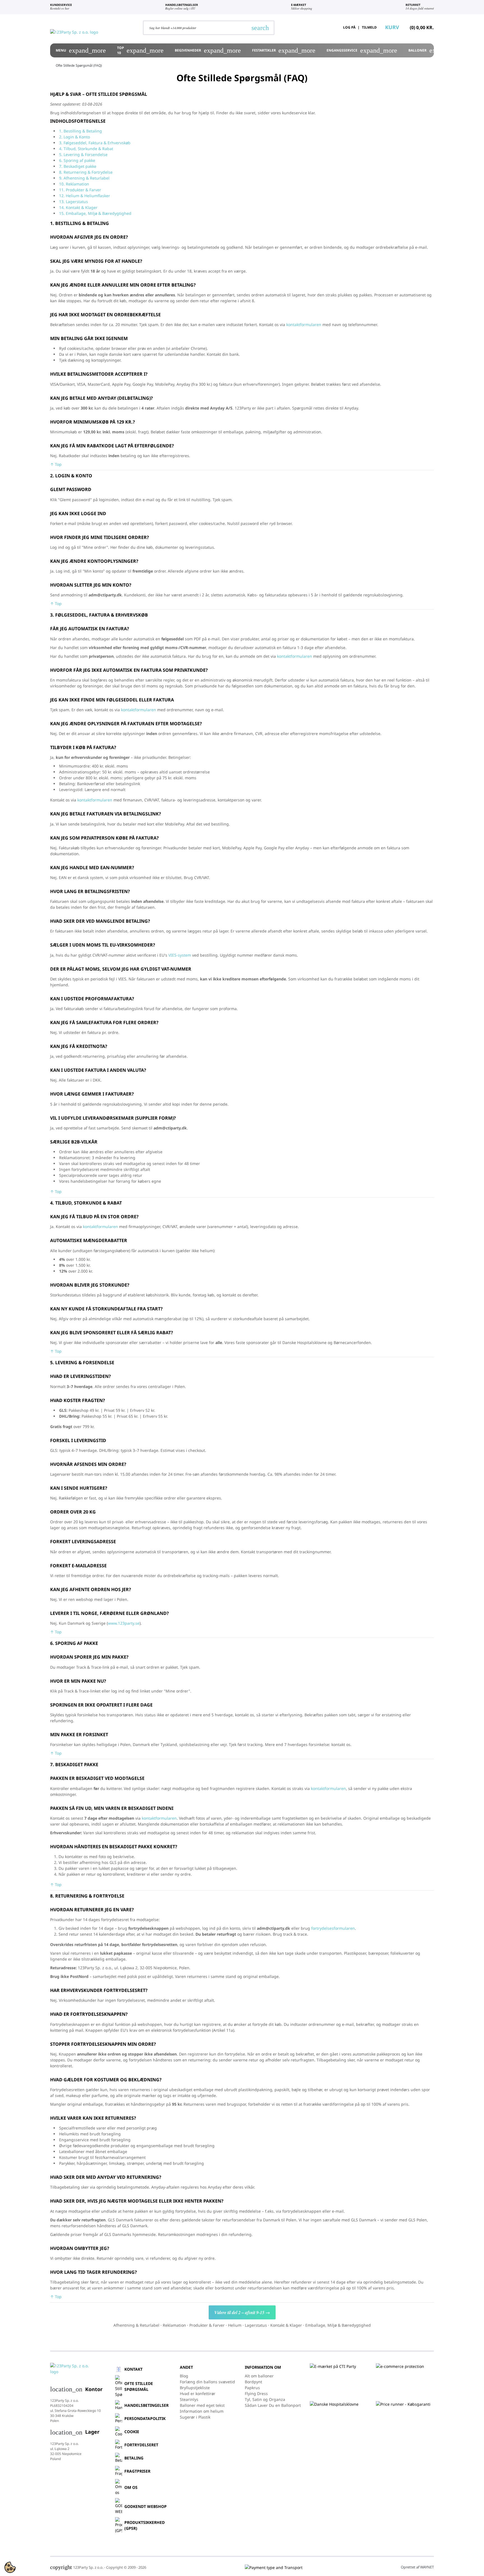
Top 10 (140, 50)
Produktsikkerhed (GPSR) (145, 2525)
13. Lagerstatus (74, 202)
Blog (184, 2376)
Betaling (134, 2458)
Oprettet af (417, 2567)
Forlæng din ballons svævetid (207, 2382)
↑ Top (56, 464)
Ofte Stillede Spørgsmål (139, 2386)
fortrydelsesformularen (333, 1928)
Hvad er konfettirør (198, 2394)
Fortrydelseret (141, 2445)
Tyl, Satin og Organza (265, 2399)
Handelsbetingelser (146, 2405)
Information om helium (202, 2411)
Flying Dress (256, 2394)
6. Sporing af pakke (77, 160)
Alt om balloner (259, 2376)
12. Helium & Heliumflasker (85, 196)
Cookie (132, 2432)
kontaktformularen (304, 325)
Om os (131, 2487)
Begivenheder (208, 50)
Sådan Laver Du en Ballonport (273, 2405)
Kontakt (133, 2369)
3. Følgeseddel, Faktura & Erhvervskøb (95, 143)
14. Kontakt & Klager (78, 207)
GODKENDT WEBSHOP (146, 2506)
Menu (81, 50)
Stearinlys (189, 2399)
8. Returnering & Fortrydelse (86, 172)
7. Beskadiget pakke (78, 166)
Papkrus (252, 2388)
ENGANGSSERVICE (362, 50)
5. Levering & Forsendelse (83, 154)
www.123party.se (124, 1623)
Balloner (437, 50)
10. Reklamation (74, 184)
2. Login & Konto (75, 137)
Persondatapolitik (145, 2418)
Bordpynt (253, 2382)
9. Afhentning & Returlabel (84, 178)
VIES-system (180, 955)
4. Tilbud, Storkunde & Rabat (86, 149)
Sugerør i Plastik (195, 2417)
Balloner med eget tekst (202, 2405)
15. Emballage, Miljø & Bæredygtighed (95, 213)
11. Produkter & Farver (80, 190)
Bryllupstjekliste (195, 2388)
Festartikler (284, 50)
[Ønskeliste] (322, 27)
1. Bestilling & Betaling (81, 131)
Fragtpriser (137, 2471)
